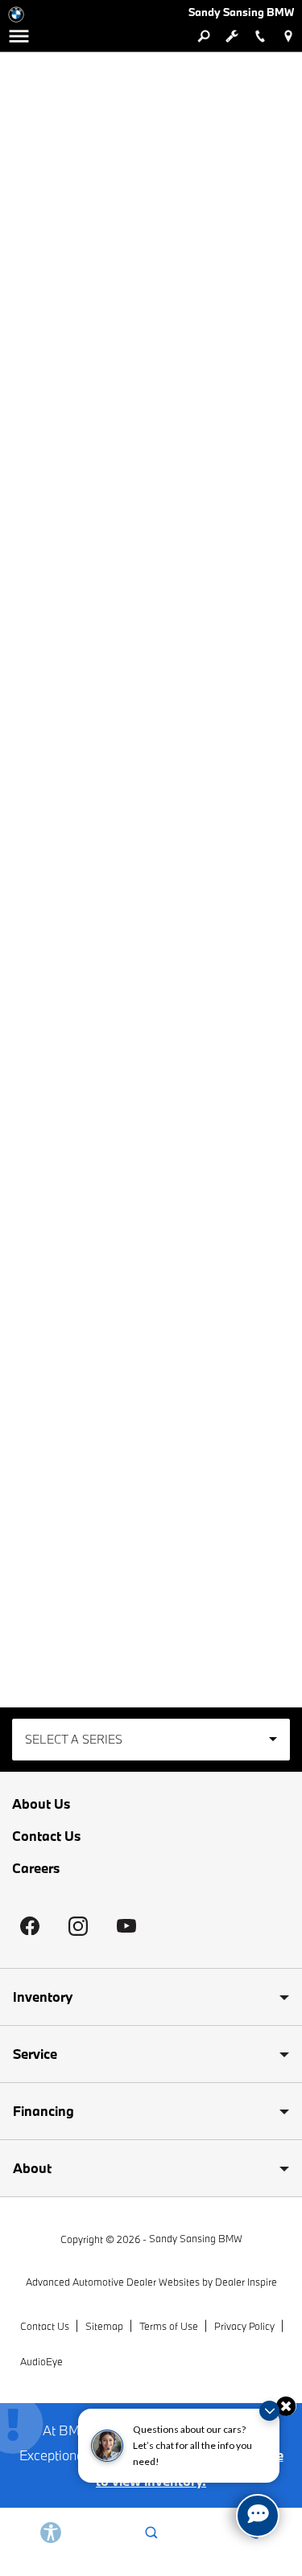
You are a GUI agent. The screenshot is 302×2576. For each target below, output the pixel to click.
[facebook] (30, 1926)
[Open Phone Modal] (260, 36)
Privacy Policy (244, 2326)
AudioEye (41, 2361)
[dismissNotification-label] (269, 2411)
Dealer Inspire (246, 2282)
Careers (36, 1868)
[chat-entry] (258, 2516)
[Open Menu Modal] (19, 36)
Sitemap (104, 2326)
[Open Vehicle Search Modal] (203, 36)
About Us (41, 1804)
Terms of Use (169, 2326)
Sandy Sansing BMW (196, 2238)
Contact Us (46, 1836)
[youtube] (126, 1926)
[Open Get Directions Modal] (288, 36)
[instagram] (78, 1926)
